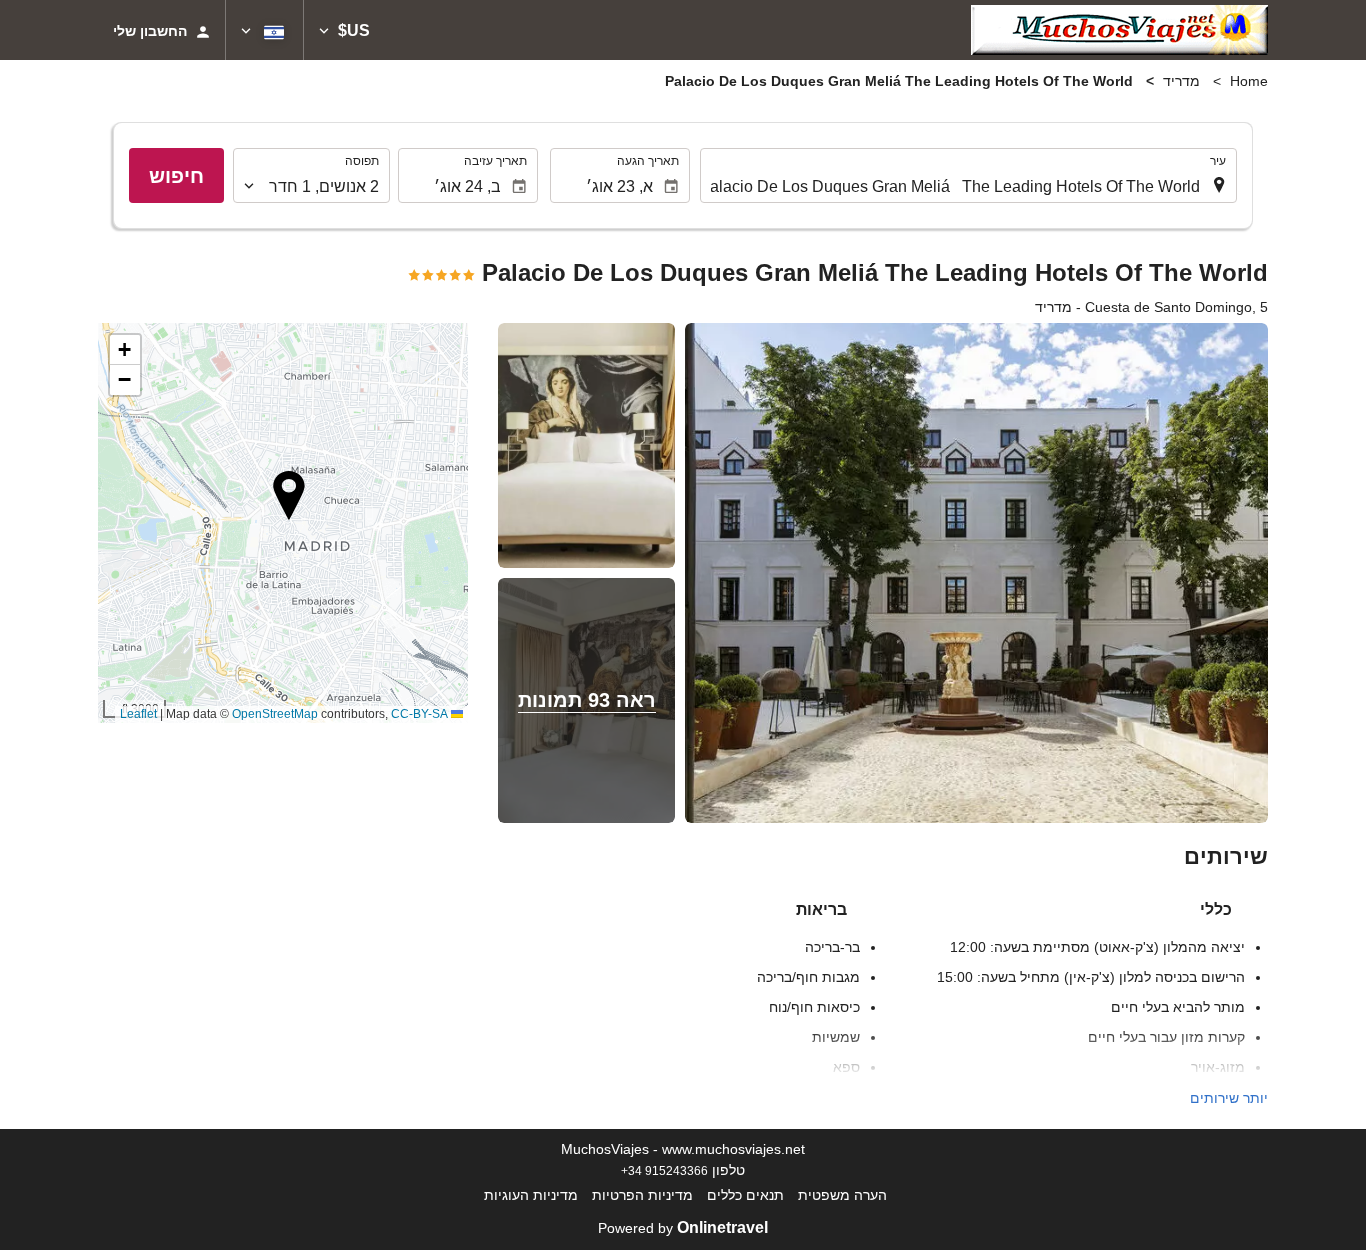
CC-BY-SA (419, 713)
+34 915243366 (664, 1170)
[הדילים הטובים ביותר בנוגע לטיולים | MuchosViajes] (1119, 30)
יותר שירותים (1229, 1098)
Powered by (683, 1228)
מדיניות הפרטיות (642, 1195)
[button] (344, 30)
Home (1249, 81)
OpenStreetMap (275, 713)
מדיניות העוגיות (531, 1195)
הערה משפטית (842, 1195)
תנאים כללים (745, 1195)
